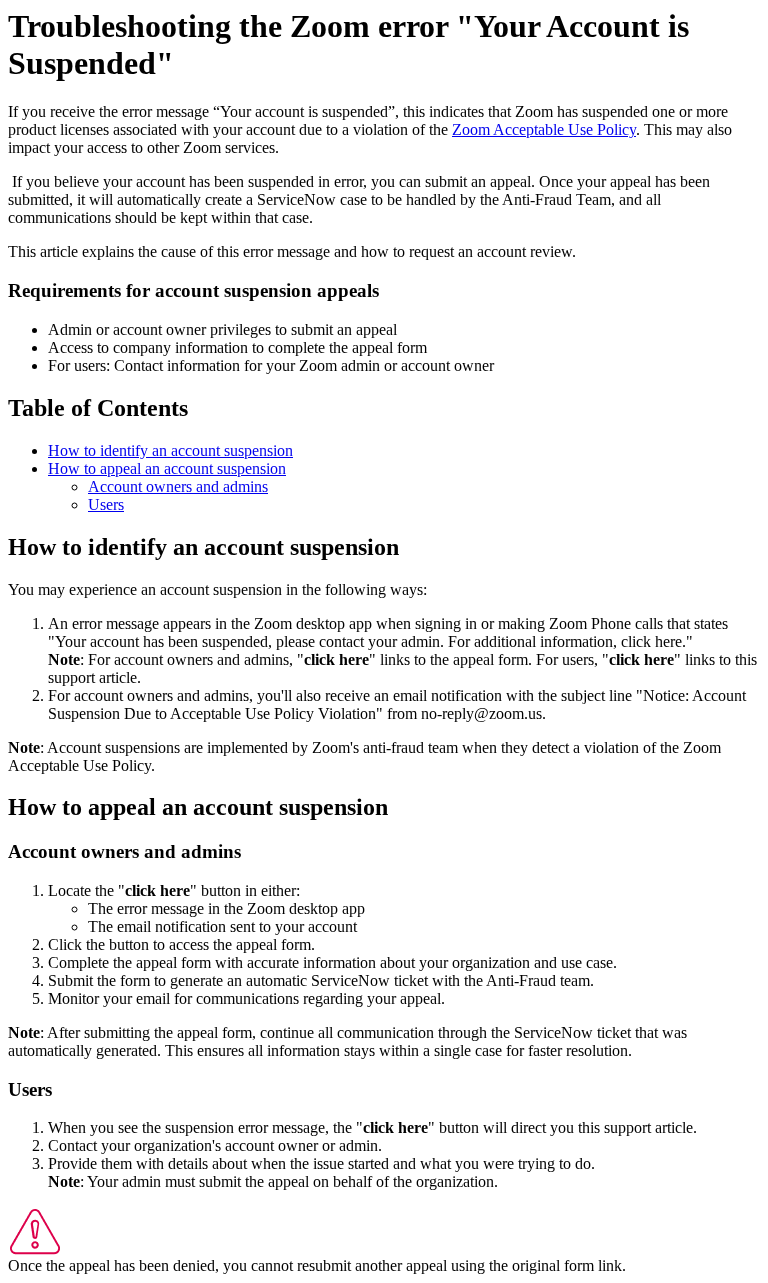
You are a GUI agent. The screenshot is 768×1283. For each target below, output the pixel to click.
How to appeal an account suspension (167, 468)
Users (106, 504)
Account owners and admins (178, 486)
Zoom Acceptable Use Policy (544, 129)
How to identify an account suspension (170, 450)
